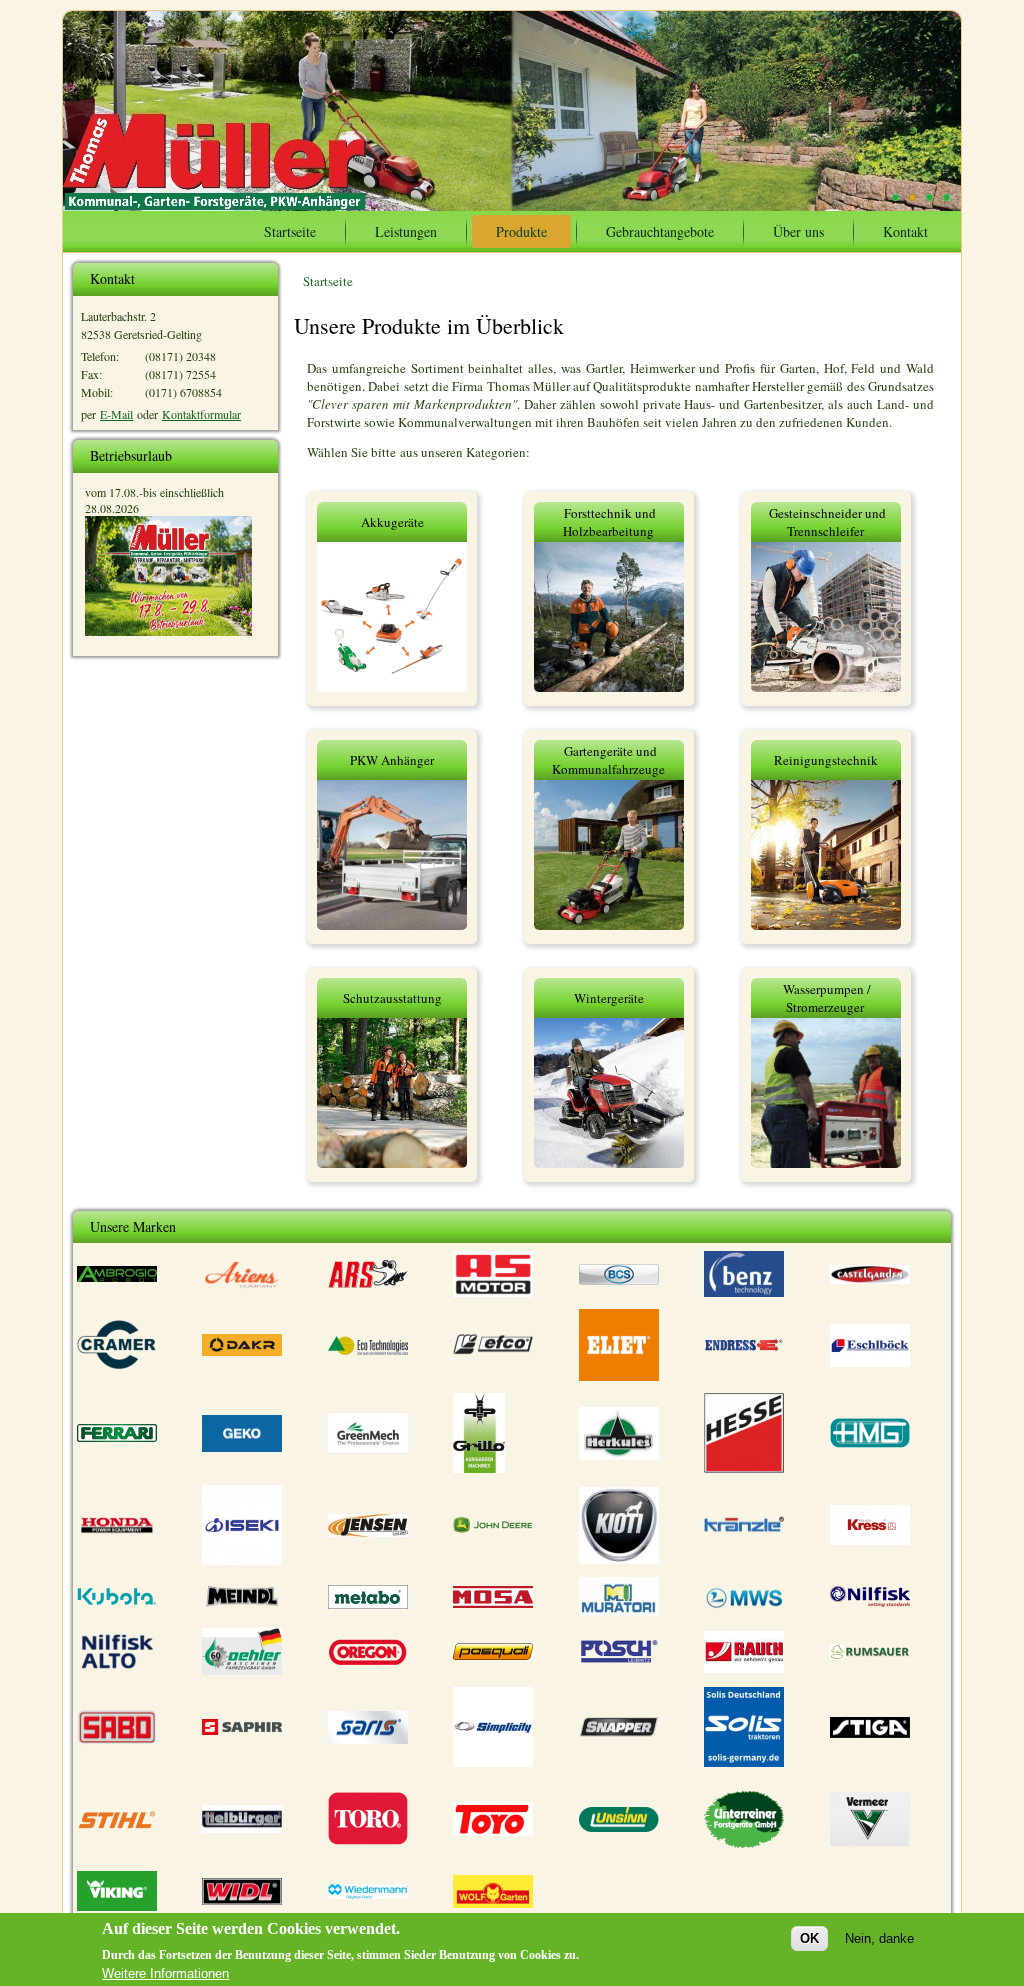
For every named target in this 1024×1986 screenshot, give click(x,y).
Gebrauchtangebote (660, 231)
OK (809, 1938)
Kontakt (905, 231)
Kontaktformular (201, 414)
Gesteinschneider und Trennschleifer (827, 522)
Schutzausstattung (392, 998)
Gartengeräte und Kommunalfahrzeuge (608, 760)
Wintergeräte (609, 998)
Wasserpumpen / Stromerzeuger (827, 998)
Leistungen (406, 231)
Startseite (290, 231)
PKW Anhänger (392, 760)
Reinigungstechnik (826, 760)
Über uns (798, 231)
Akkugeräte (392, 522)
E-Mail (116, 414)
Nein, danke (879, 1938)
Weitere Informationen (165, 1973)
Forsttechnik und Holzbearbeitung (609, 522)
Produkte (521, 231)
